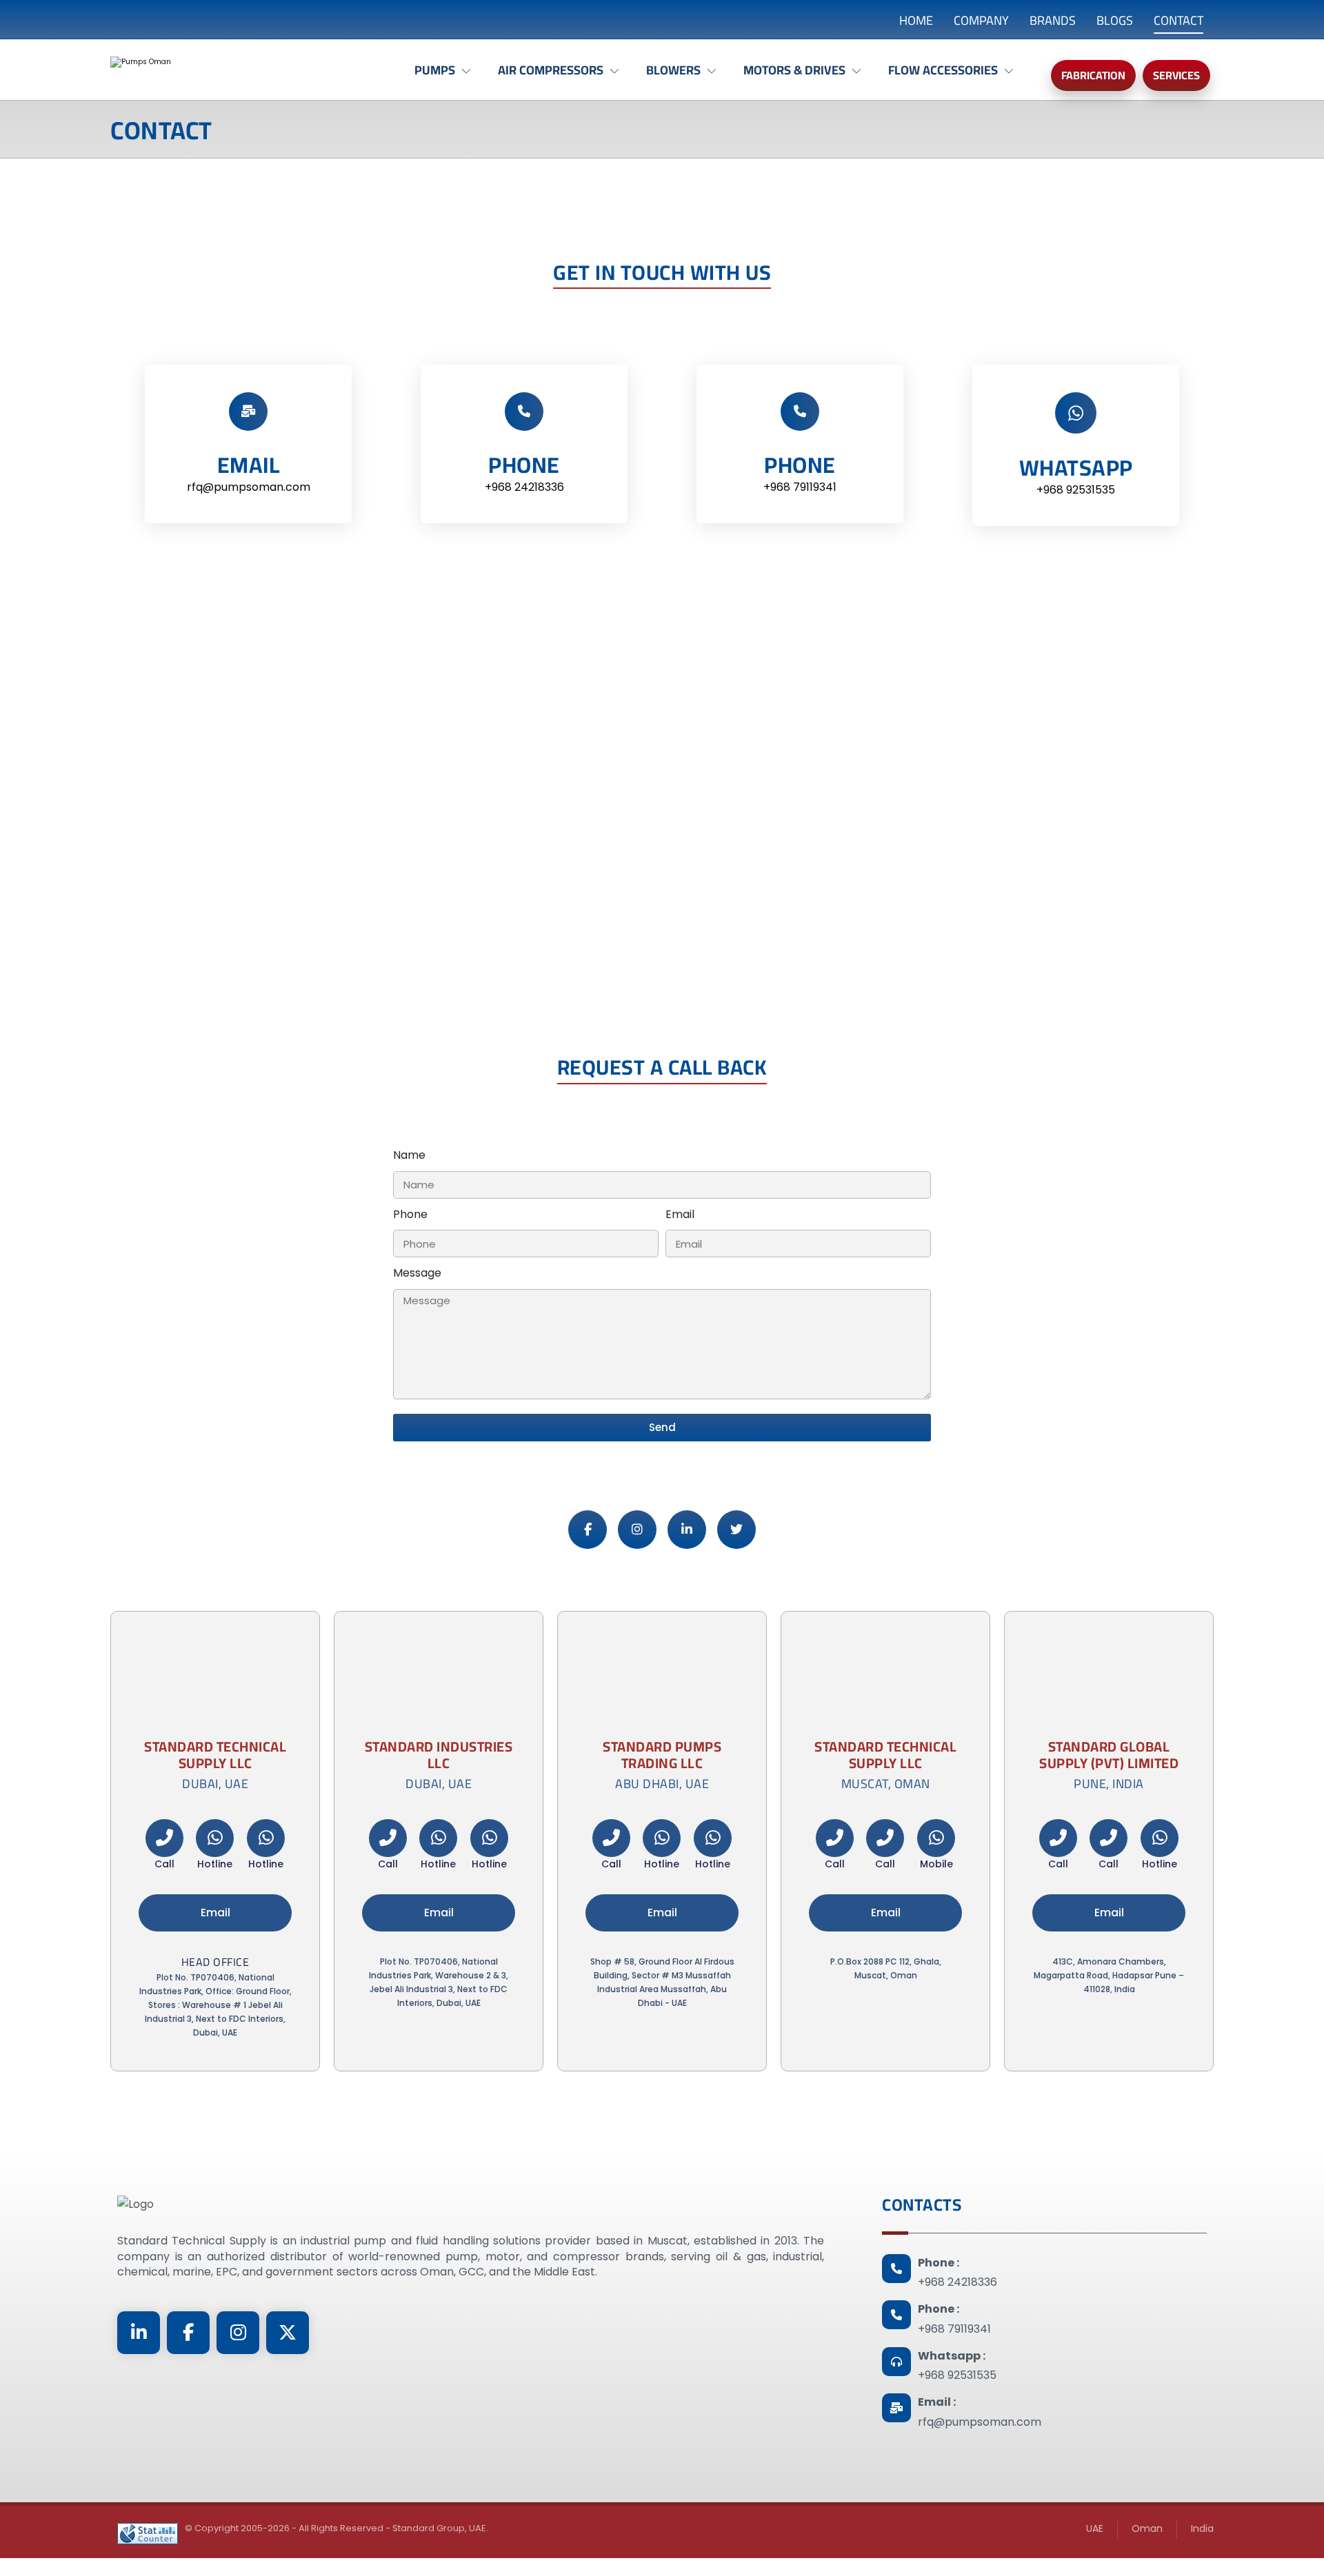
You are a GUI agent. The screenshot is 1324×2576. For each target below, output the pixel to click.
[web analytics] (148, 2534)
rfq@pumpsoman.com (980, 2422)
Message (417, 1273)
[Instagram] (637, 1530)
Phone (410, 1214)
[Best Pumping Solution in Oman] (231, 73)
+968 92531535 (957, 2375)
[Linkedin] (687, 1530)
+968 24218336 (957, 2282)
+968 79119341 (954, 2329)
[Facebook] (588, 1530)
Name (409, 1155)
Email (680, 1214)
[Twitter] (736, 1530)
